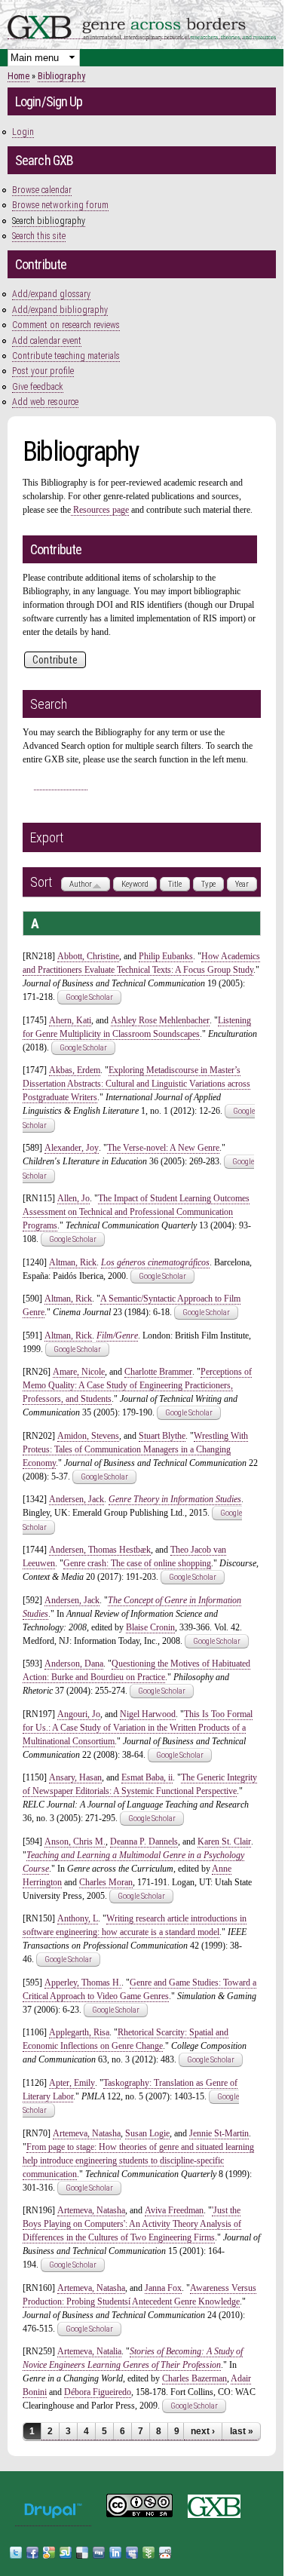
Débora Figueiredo (98, 2392)
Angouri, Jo (79, 1714)
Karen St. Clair (224, 1842)
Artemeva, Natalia (89, 2351)
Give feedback (38, 387)
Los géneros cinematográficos (155, 1262)
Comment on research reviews (66, 325)
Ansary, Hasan (75, 1777)
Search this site (39, 236)
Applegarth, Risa (79, 2032)
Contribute (55, 660)
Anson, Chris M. (75, 1842)
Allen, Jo (73, 1198)
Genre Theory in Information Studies (175, 1499)
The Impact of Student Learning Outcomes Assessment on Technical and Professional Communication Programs (136, 1212)
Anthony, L (78, 1918)
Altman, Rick (73, 1262)
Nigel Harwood (148, 1714)
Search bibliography (49, 221)
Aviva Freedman (174, 2210)
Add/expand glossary (51, 294)
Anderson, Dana (74, 1664)
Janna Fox (163, 2288)
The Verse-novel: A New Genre (163, 1148)
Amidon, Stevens (88, 1436)
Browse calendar (42, 190)
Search (61, 782)
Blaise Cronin (150, 1627)
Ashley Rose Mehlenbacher (160, 1020)
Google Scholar (89, 997)
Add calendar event (47, 341)
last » (242, 2431)
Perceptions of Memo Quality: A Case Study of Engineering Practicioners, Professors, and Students (137, 1385)
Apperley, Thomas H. (83, 1983)
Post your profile (43, 371)
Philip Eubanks (166, 956)
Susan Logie (147, 2133)
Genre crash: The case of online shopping (137, 1563)
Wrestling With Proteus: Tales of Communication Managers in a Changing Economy (135, 1449)
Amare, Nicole (79, 1372)
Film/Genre (117, 1336)
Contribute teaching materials (66, 356)
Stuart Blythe (162, 1436)
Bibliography (61, 76)
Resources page (100, 510)
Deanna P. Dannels (144, 1842)
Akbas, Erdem (75, 1070)
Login (23, 132)
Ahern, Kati (70, 1020)
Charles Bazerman (194, 2378)
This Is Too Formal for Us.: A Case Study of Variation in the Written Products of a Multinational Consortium (138, 1728)
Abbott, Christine (88, 956)
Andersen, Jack (77, 1499)
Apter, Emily (72, 2083)
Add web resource (45, 402)
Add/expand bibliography (60, 310)
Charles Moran (106, 1882)
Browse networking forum (60, 205)
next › (203, 2431)
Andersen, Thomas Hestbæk (100, 1550)
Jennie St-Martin (219, 2133)
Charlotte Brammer (158, 1372)
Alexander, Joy (72, 1148)
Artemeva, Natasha (87, 2133)
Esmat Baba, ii (147, 1777)
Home (18, 76)
